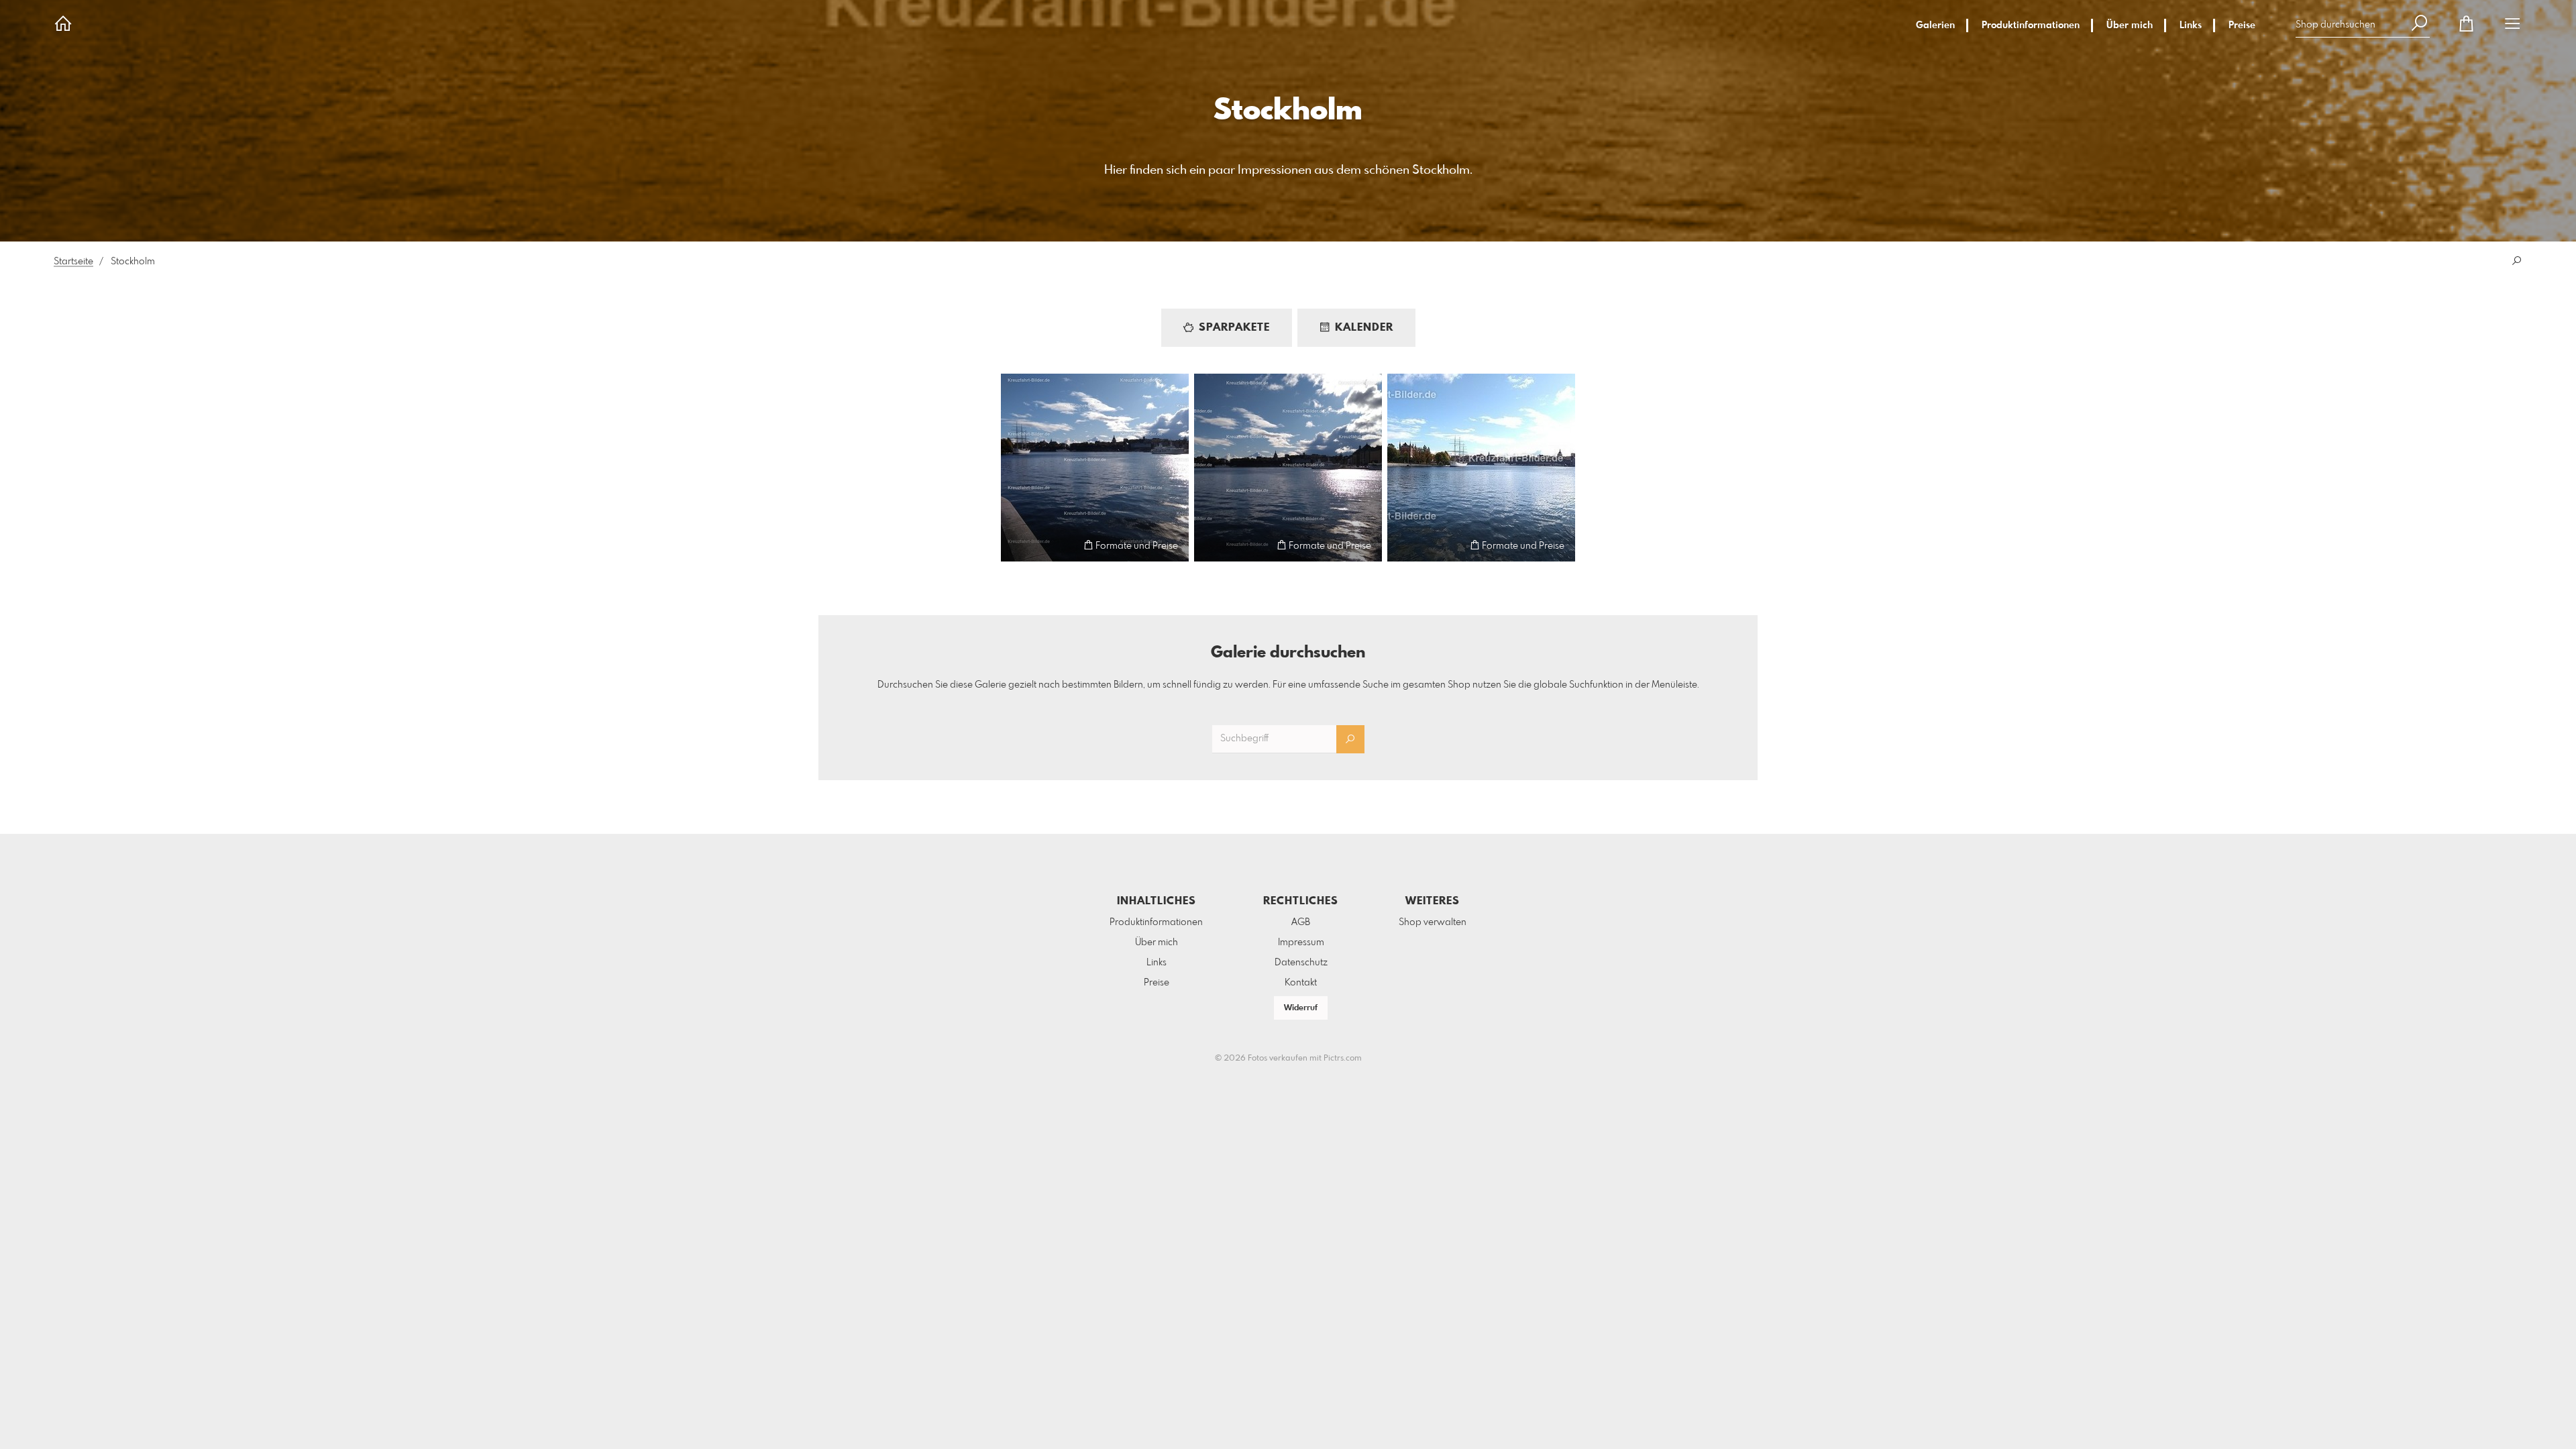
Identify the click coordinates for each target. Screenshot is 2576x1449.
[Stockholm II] (1288, 468)
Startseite (73, 262)
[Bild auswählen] (1017, 545)
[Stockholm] (1095, 468)
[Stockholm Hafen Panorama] (1481, 468)
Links (2191, 25)
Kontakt (1301, 983)
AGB (1301, 922)
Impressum (1301, 943)
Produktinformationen (2031, 25)
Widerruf (1301, 1008)
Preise (2242, 25)
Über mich (2130, 25)
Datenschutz (1301, 963)
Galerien (1935, 25)
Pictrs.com (1343, 1059)
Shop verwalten (1433, 922)
